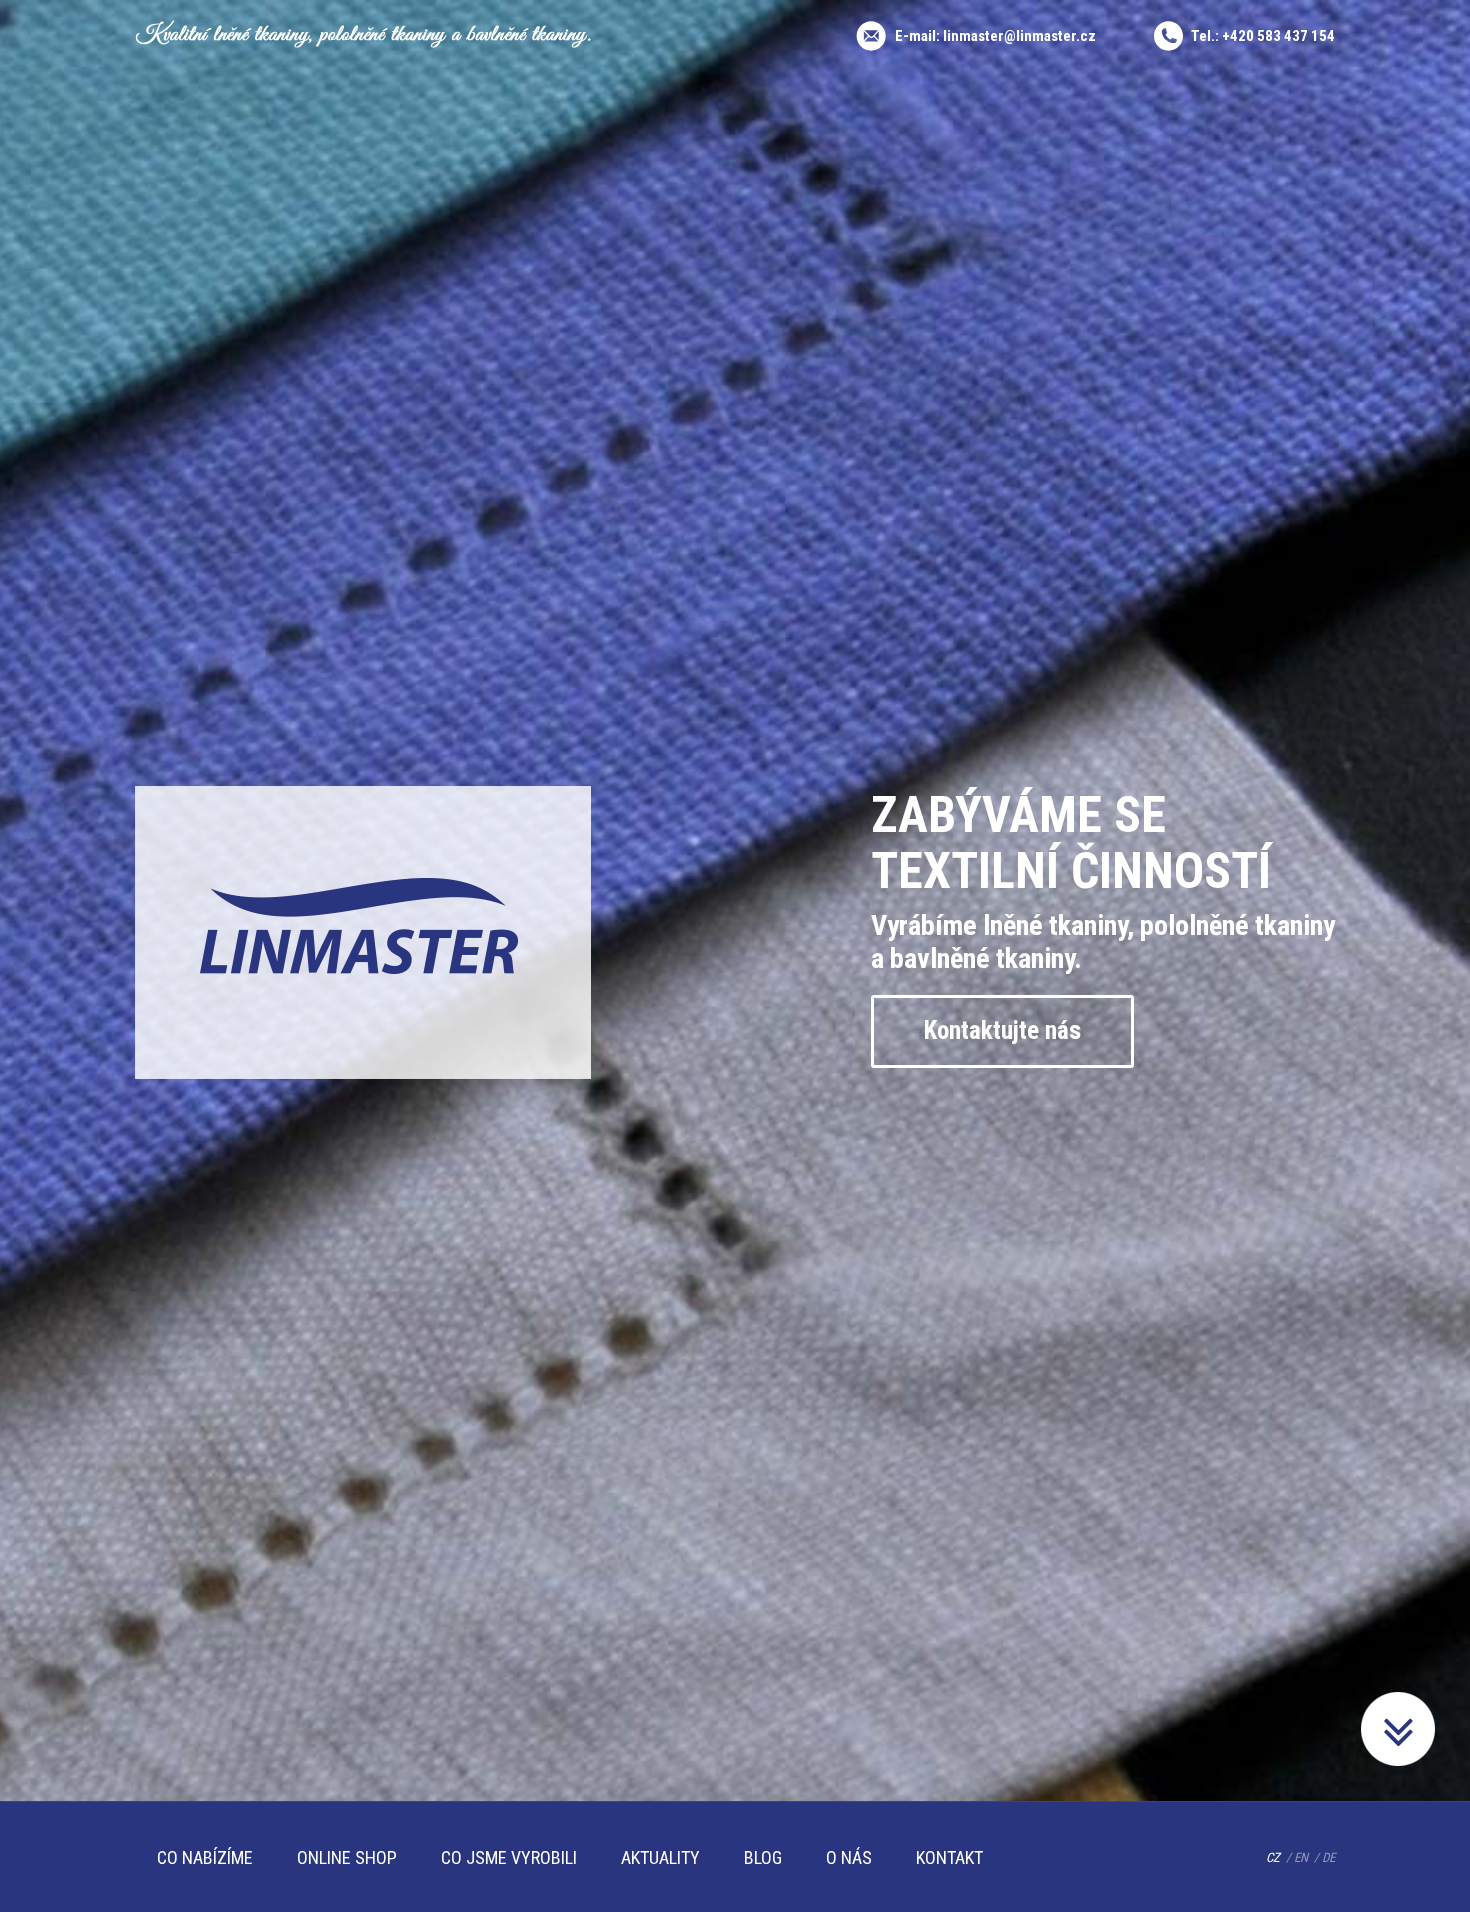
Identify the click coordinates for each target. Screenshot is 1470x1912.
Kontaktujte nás (1002, 1030)
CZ (1273, 1857)
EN (1301, 1857)
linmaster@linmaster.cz (1019, 36)
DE (1328, 1857)
